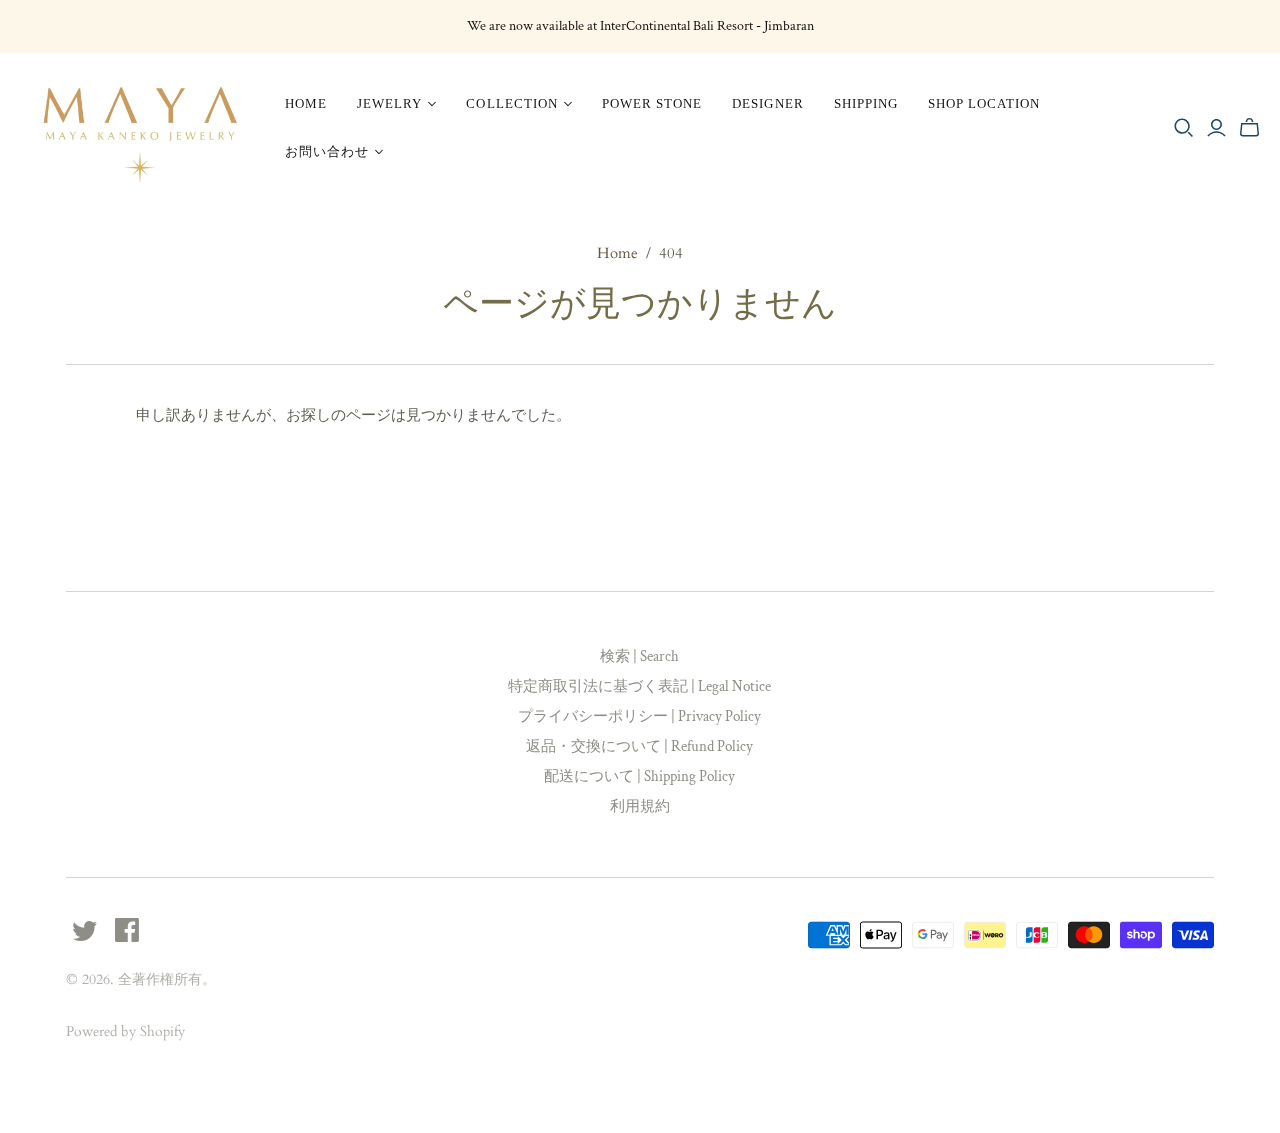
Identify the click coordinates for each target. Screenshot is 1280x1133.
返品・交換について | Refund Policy (639, 746)
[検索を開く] (1184, 128)
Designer (767, 103)
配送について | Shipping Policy (639, 776)
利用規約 (640, 806)
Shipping (866, 103)
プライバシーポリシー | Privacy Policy (639, 716)
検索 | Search (639, 656)
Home (306, 103)
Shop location (984, 103)
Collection (511, 103)
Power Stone (652, 103)
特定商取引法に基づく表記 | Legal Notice (639, 686)
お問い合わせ (327, 151)
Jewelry (389, 103)
